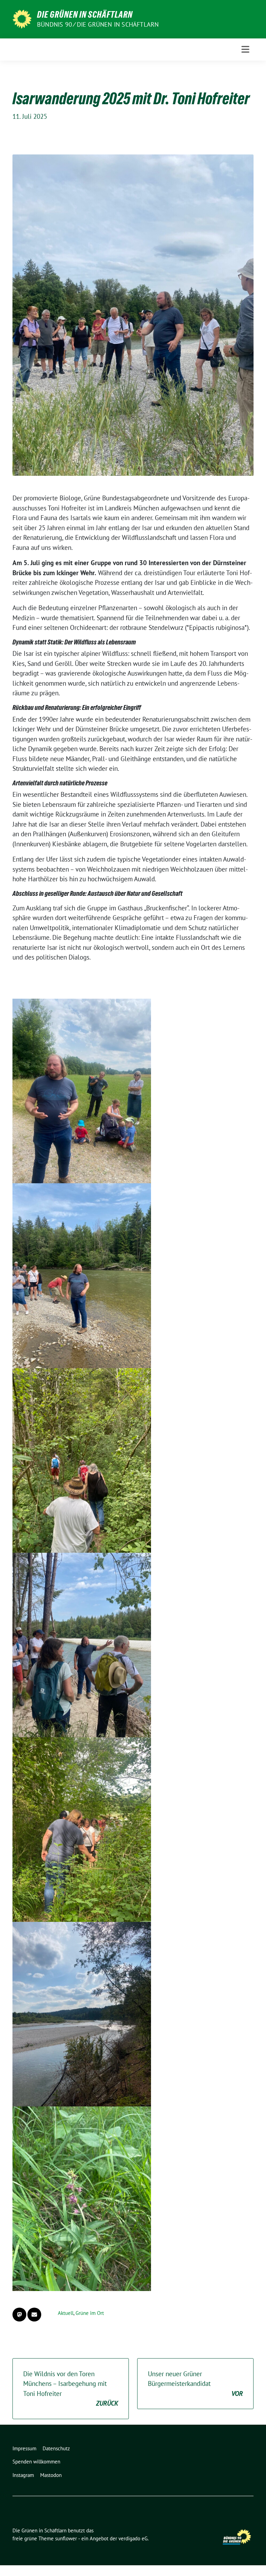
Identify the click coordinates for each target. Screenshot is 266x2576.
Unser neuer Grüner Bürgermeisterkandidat (195, 2384)
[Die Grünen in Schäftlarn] (22, 18)
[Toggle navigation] (245, 49)
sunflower (66, 2538)
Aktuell (66, 2313)
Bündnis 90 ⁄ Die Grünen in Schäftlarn (98, 24)
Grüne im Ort (90, 2313)
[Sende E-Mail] (34, 2315)
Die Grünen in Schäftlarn (85, 15)
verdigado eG (133, 2538)
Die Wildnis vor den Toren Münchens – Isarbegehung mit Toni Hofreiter (71, 2389)
